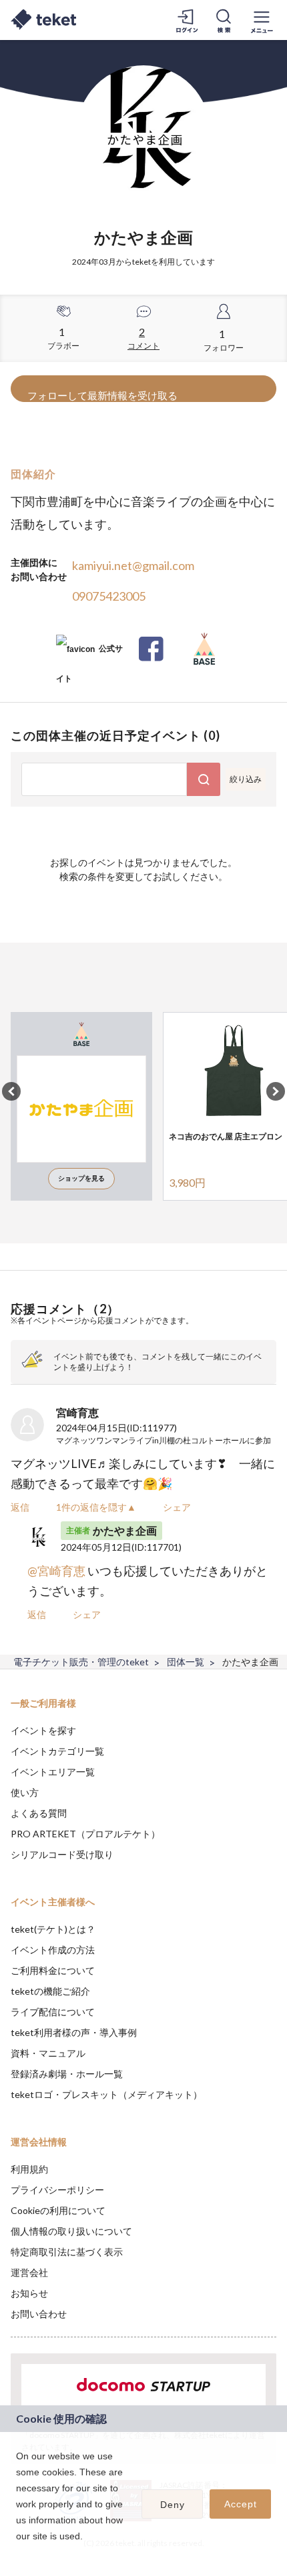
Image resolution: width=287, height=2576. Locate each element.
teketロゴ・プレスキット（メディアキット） (106, 2094)
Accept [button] (241, 2504)
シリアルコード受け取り (62, 1854)
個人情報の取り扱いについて (71, 2231)
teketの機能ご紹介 (50, 1991)
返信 (20, 1507)
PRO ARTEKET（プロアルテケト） (85, 1834)
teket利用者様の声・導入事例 (74, 2032)
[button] (11, 1091)
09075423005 (109, 596)
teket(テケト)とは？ (53, 1929)
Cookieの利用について (58, 2210)
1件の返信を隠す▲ (96, 1507)
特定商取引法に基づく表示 (67, 2252)
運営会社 (29, 2272)
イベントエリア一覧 (53, 1772)
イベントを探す (43, 1730)
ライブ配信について (53, 2012)
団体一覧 (186, 1662)
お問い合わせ (39, 2314)
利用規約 (29, 2169)
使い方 (25, 1792)
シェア (177, 1507)
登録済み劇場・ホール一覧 (67, 2074)
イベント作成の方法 (53, 1950)
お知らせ (29, 2293)
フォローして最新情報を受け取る (102, 395)
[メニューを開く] (262, 20)
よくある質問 (39, 1813)
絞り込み (246, 779)
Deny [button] (173, 2505)
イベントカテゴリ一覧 (57, 1751)
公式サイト (89, 654)
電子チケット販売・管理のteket (81, 1662)
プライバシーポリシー (57, 2190)
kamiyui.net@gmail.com (133, 565)
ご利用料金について (53, 1970)
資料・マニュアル (48, 2053)
